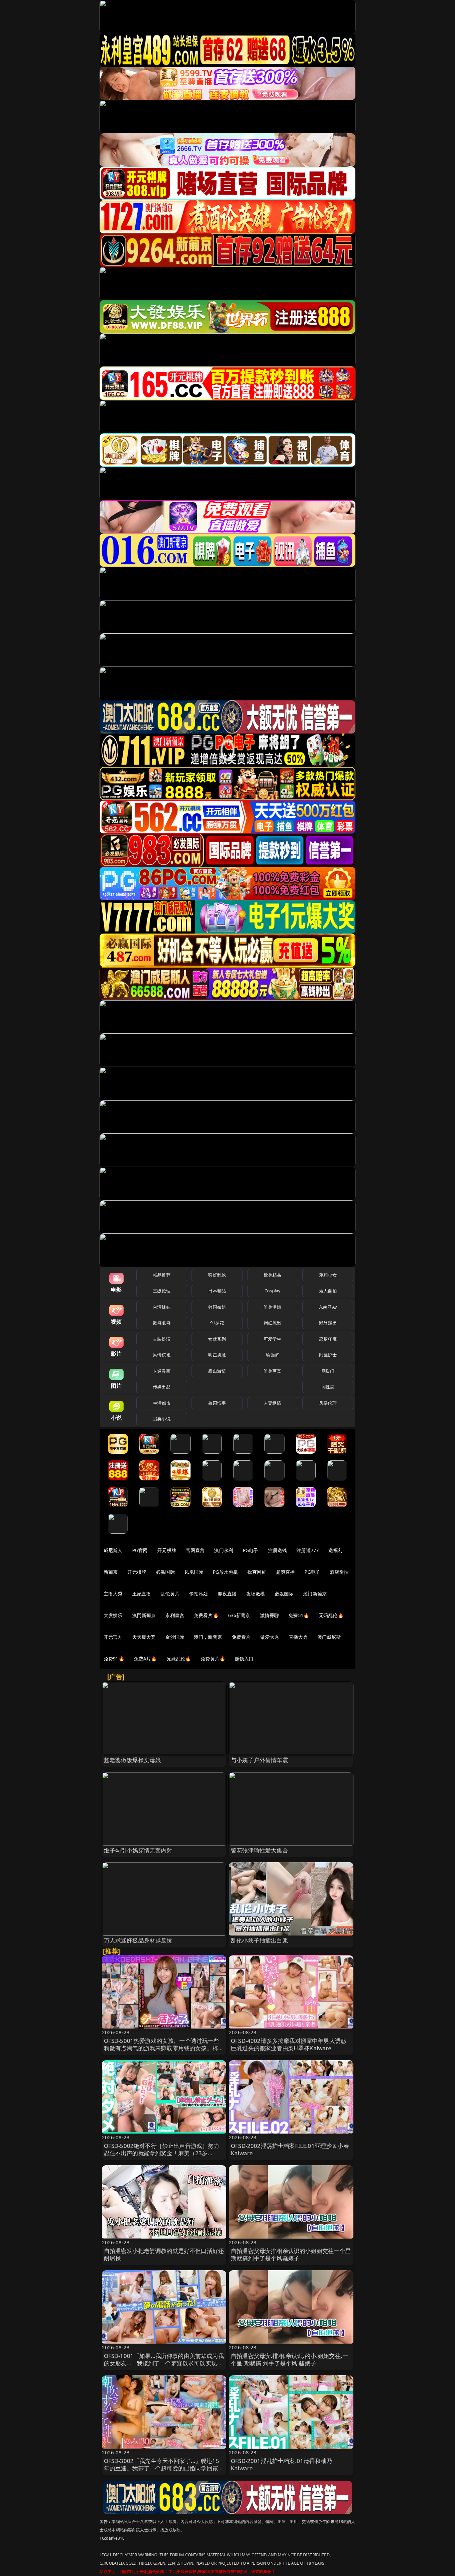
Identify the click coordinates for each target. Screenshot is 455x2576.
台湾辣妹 (162, 1307)
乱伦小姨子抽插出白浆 (259, 1940)
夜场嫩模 (256, 1594)
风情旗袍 (162, 1355)
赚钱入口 (244, 1659)
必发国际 (284, 1594)
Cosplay (272, 1291)
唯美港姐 (273, 1307)
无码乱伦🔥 (331, 1615)
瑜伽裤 (272, 1355)
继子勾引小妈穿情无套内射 (138, 1850)
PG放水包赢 (225, 1572)
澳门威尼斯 (329, 1637)
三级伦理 (162, 1291)
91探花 (217, 1323)
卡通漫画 (162, 1371)
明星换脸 (217, 1355)
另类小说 (162, 1419)
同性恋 (328, 1387)
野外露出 (328, 1323)
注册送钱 (278, 1550)
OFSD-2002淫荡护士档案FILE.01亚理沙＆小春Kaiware (290, 2149)
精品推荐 (162, 1275)
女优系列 (217, 1339)
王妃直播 (142, 1594)
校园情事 (217, 1403)
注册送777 (308, 1550)
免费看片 (241, 1637)
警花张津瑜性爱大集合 (259, 1850)
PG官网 (140, 1550)
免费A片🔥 (145, 1659)
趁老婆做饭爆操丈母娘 (133, 1760)
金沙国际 (175, 1637)
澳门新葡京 (315, 1594)
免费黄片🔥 (213, 1659)
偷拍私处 (199, 1594)
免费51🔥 (299, 1615)
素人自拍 (328, 1291)
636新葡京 (239, 1615)
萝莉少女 (328, 1275)
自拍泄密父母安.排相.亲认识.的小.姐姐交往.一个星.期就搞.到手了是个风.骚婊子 (289, 2359)
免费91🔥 (114, 1659)
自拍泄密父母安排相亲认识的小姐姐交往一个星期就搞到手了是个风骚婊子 (291, 2254)
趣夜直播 (227, 1594)
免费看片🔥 (206, 1615)
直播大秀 (298, 1637)
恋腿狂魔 (328, 1339)
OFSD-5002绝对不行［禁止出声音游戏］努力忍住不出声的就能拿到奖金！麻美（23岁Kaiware (162, 2153)
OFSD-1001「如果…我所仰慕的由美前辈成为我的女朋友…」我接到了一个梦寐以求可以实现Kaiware (164, 2363)
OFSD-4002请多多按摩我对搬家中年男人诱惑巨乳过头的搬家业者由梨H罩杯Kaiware (289, 2044)
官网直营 (195, 1550)
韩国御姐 (217, 1307)
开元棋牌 (167, 1550)
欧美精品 (273, 1275)
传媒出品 (162, 1387)
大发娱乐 (113, 1615)
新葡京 (111, 1572)
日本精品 (217, 1291)
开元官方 (113, 1637)
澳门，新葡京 (208, 1637)
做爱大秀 (270, 1637)
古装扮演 (162, 1339)
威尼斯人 (113, 1550)
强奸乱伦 (217, 1275)
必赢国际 (165, 1572)
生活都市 (162, 1403)
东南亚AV (328, 1307)
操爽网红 (257, 1572)
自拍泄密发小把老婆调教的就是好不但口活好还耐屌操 (164, 2254)
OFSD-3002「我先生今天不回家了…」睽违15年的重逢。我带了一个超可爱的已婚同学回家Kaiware (162, 2468)
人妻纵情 (273, 1403)
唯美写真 (273, 1371)
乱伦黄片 (170, 1594)
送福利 (335, 1550)
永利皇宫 (175, 1615)
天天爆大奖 (144, 1637)
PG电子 (251, 1550)
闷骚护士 (328, 1355)
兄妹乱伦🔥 (179, 1659)
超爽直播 (286, 1572)
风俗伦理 (328, 1403)
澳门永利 (224, 1550)
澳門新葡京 (144, 1615)
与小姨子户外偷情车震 (259, 1760)
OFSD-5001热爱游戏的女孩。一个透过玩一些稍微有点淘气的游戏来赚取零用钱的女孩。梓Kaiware (162, 2048)
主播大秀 (113, 1594)
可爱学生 (273, 1339)
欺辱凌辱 (162, 1323)
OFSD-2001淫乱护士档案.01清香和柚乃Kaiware (281, 2464)
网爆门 (328, 1371)
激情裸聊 (270, 1615)
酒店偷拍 (339, 1572)
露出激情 (217, 1371)
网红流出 (273, 1323)
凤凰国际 (194, 1572)
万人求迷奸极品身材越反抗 (138, 1940)
